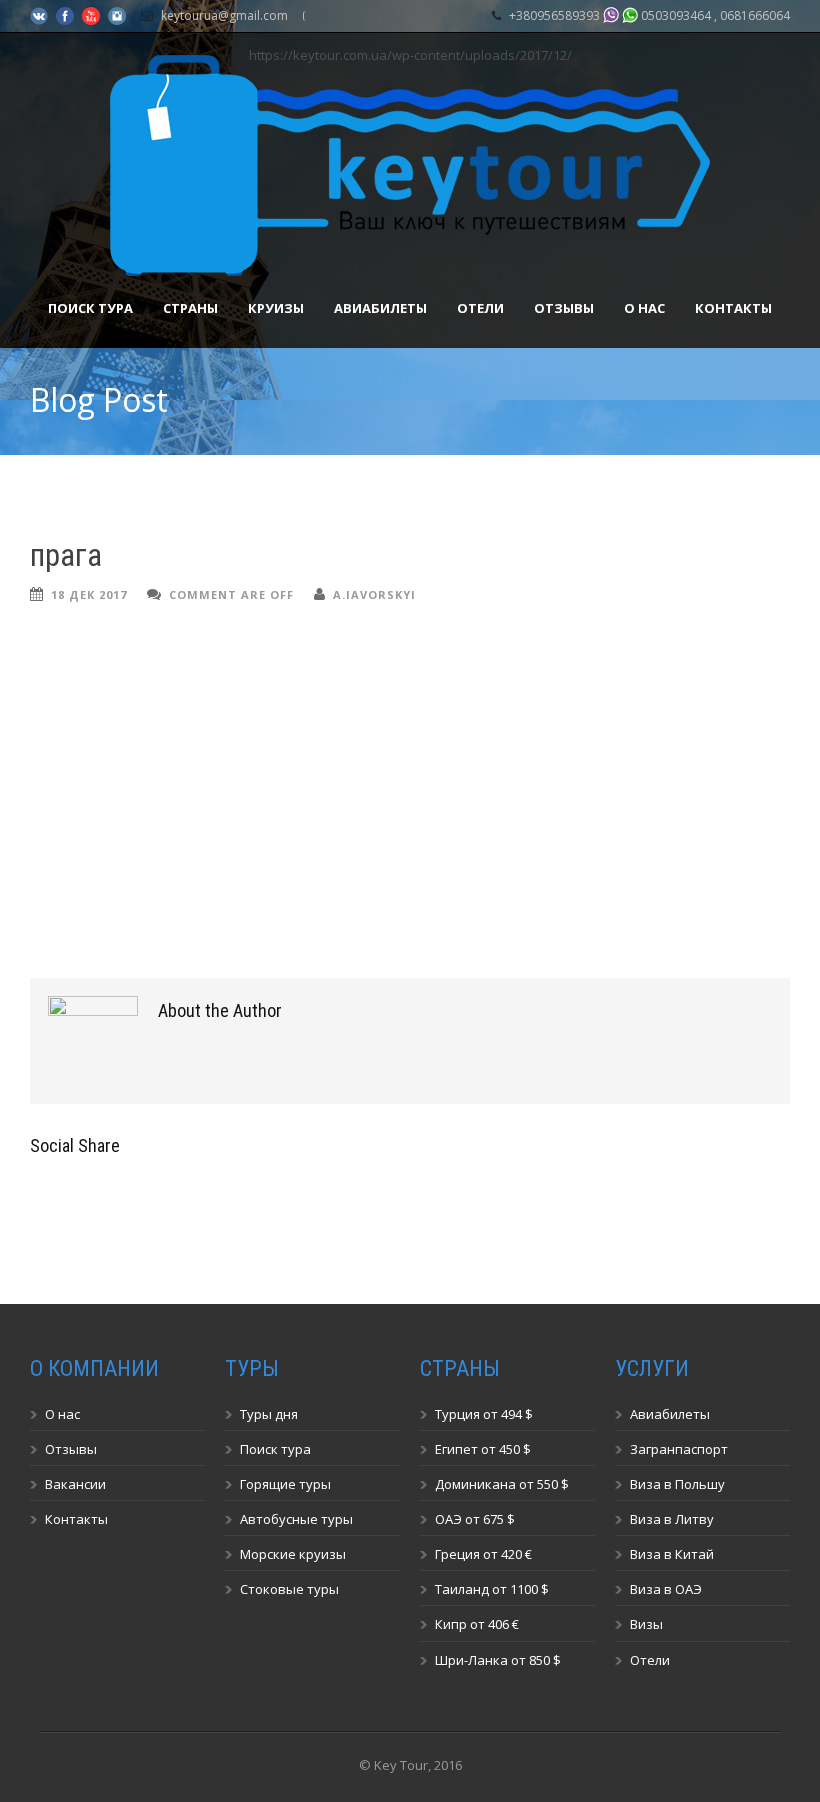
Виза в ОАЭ (666, 1589)
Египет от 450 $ (483, 1449)
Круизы (276, 308)
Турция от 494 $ (484, 1414)
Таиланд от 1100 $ (492, 1589)
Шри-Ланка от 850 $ (498, 1660)
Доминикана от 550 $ (502, 1484)
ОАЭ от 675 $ (475, 1519)
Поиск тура (90, 308)
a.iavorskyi (374, 594)
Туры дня (269, 1414)
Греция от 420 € (483, 1554)
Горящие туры (285, 1484)
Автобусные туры (296, 1519)
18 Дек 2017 (89, 594)
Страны (190, 308)
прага (66, 555)
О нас (644, 308)
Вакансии (75, 1484)
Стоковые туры (289, 1589)
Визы (646, 1624)
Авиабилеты (380, 308)
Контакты (733, 308)
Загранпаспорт (679, 1449)
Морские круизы (293, 1554)
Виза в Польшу (677, 1484)
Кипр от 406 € (477, 1624)
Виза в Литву (672, 1519)
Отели (480, 308)
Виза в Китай (672, 1554)
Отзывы (564, 308)
